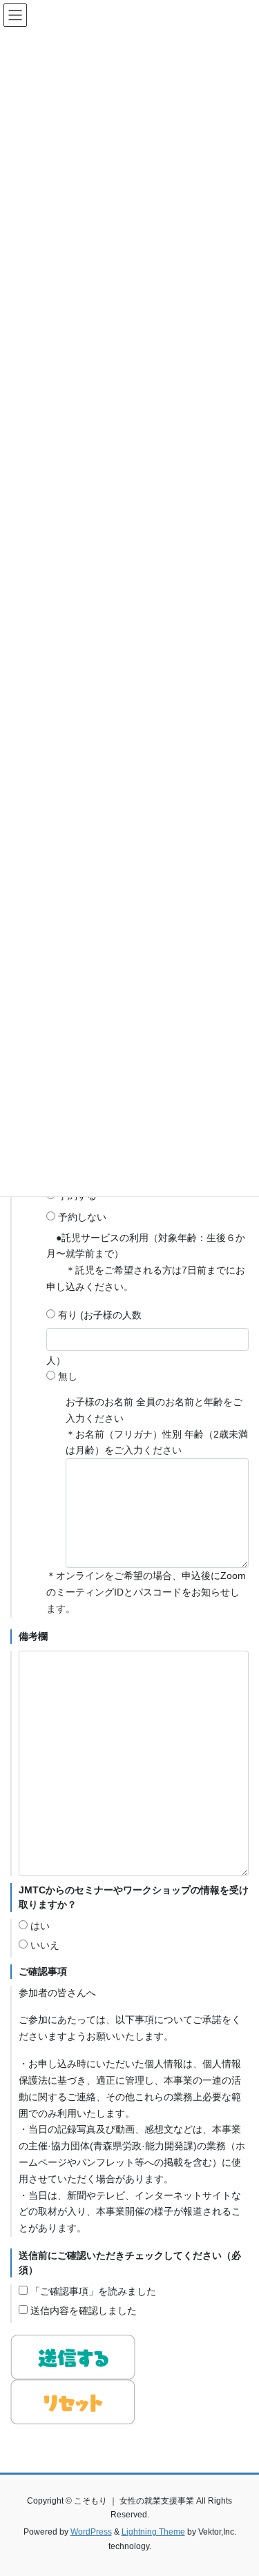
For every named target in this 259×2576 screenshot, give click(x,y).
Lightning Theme (153, 2532)
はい (39, 1926)
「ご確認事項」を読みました (92, 2291)
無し (66, 1376)
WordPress (91, 2532)
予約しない (81, 1217)
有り (66, 1315)
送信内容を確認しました (82, 2311)
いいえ (44, 1945)
